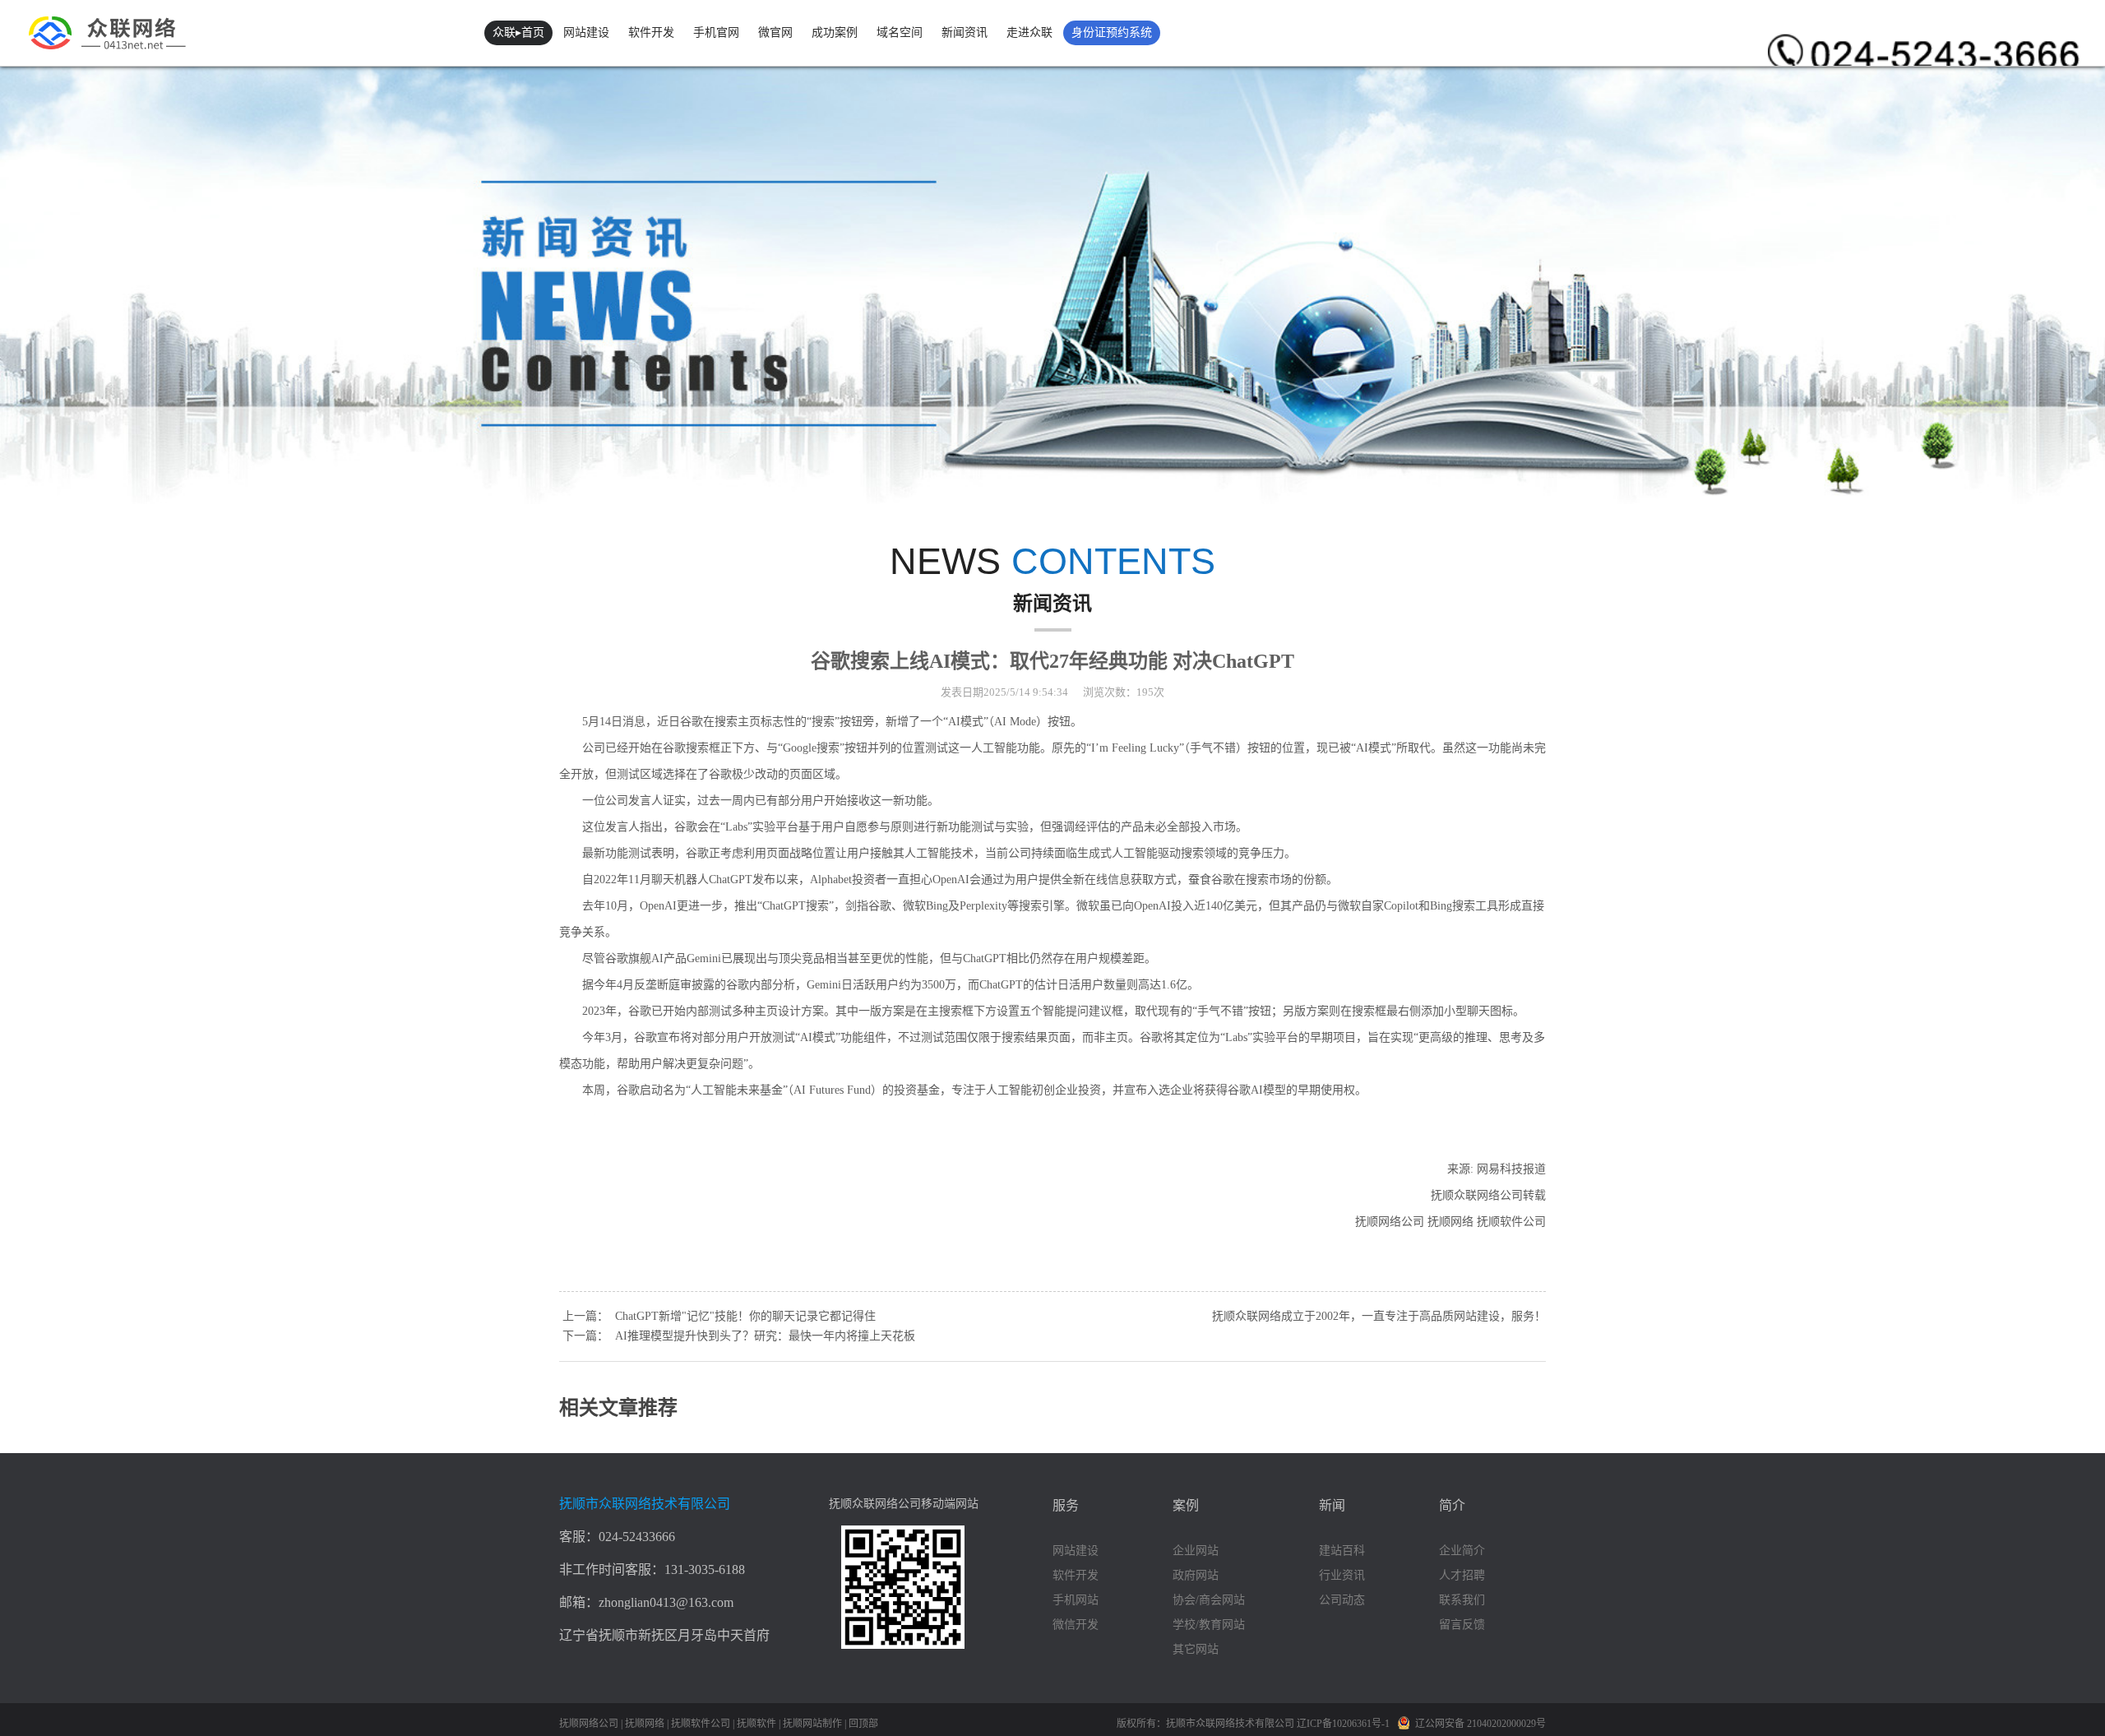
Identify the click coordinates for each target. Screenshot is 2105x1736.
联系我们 (1462, 1600)
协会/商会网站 (1209, 1600)
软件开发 (651, 32)
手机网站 (1076, 1600)
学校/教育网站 (1209, 1625)
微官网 (775, 32)
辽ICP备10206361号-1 (1344, 1724)
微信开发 (1076, 1625)
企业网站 (1196, 1551)
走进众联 (1029, 32)
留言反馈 (1462, 1625)
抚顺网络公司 (589, 1724)
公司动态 (1342, 1600)
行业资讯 (1342, 1575)
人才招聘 (1462, 1575)
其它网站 (1196, 1649)
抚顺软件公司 (701, 1724)
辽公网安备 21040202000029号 (1480, 1724)
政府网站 (1196, 1575)
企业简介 (1462, 1551)
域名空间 (900, 32)
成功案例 (835, 32)
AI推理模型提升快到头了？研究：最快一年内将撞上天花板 (765, 1336)
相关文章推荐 (618, 1408)
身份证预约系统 (1112, 32)
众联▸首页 (518, 32)
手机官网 (716, 32)
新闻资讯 (965, 32)
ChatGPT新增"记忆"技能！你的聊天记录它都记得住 (745, 1316)
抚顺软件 (756, 1724)
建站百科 (1342, 1551)
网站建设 (586, 32)
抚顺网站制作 (812, 1724)
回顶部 (863, 1724)
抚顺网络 (645, 1724)
